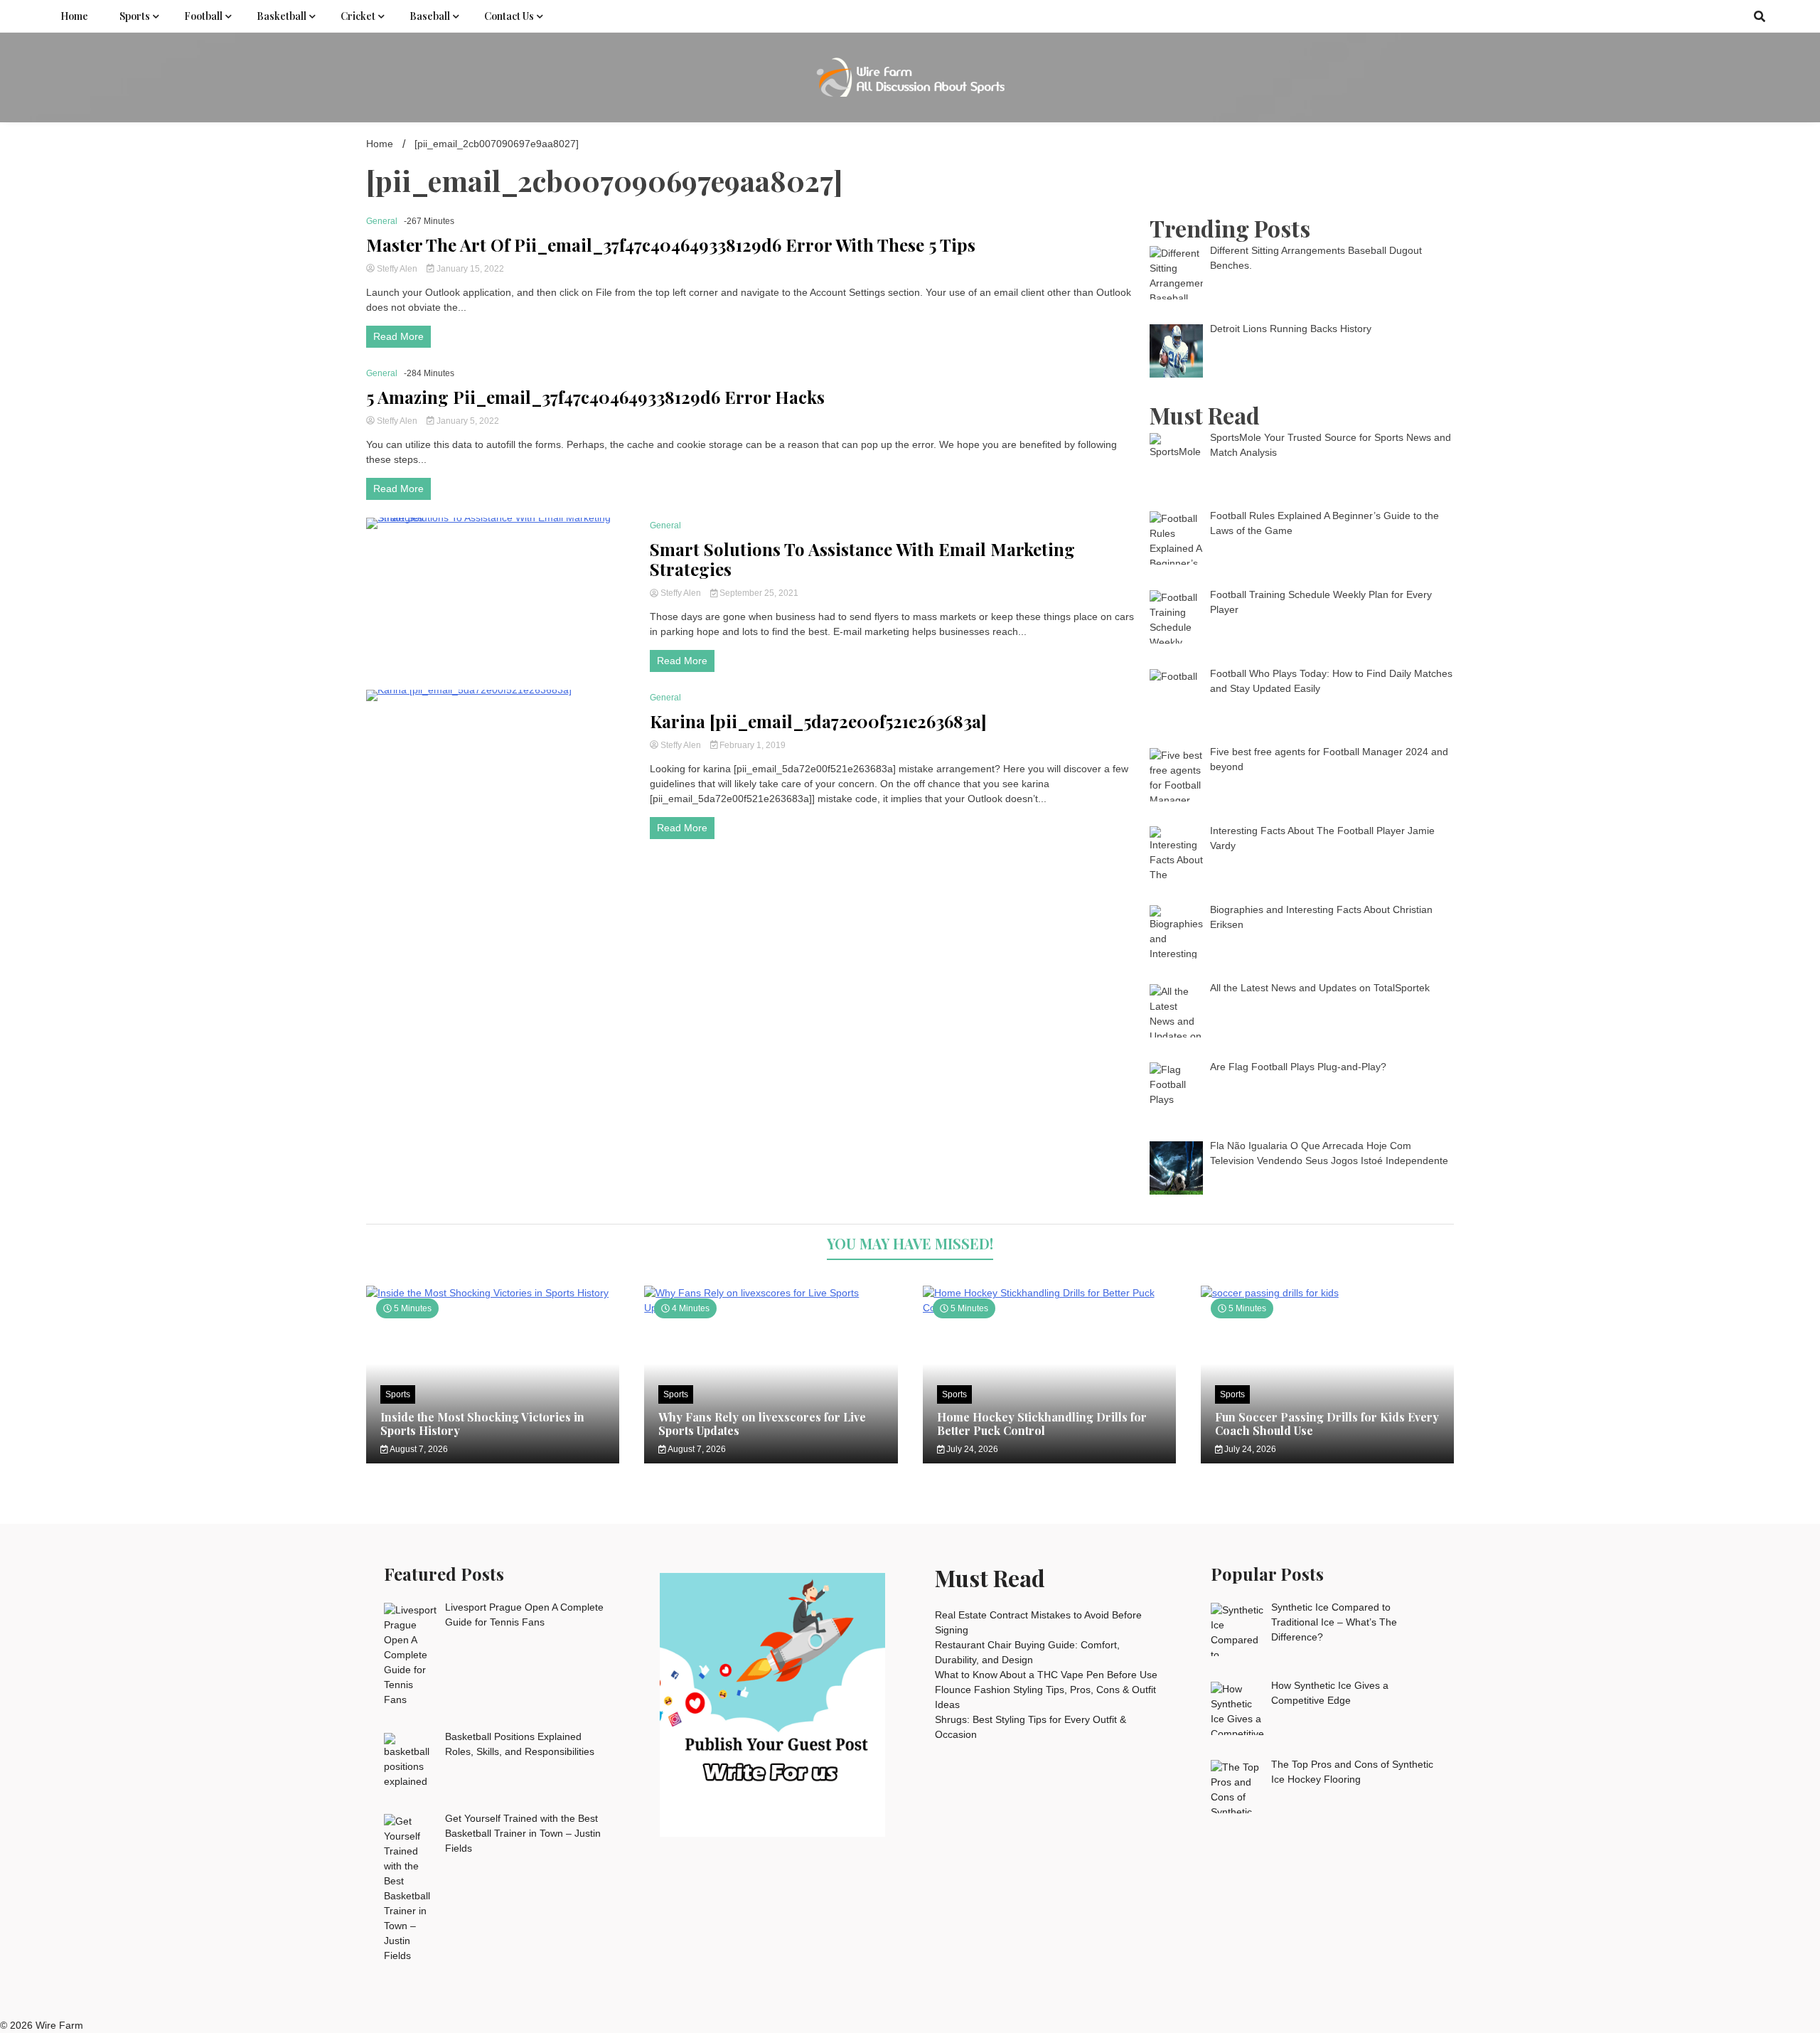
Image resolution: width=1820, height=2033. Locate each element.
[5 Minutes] (493, 1293)
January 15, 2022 (469, 269)
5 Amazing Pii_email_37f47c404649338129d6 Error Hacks (595, 397)
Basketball (282, 16)
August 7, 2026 (418, 1449)
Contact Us (509, 16)
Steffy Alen (397, 269)
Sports (135, 16)
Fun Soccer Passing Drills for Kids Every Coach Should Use (1327, 1424)
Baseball (430, 16)
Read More (398, 336)
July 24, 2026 (971, 1449)
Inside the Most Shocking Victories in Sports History (482, 1424)
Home (74, 16)
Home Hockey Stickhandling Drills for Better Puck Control (1042, 1424)
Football (203, 16)
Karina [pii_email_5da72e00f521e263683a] (818, 721)
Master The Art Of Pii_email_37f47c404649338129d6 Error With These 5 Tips (671, 245)
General (382, 221)
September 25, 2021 (758, 593)
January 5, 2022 (467, 421)
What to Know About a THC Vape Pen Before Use (1046, 1675)
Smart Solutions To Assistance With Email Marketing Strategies (862, 560)
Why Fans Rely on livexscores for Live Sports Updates (762, 1424)
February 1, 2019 (751, 745)
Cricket (358, 16)
